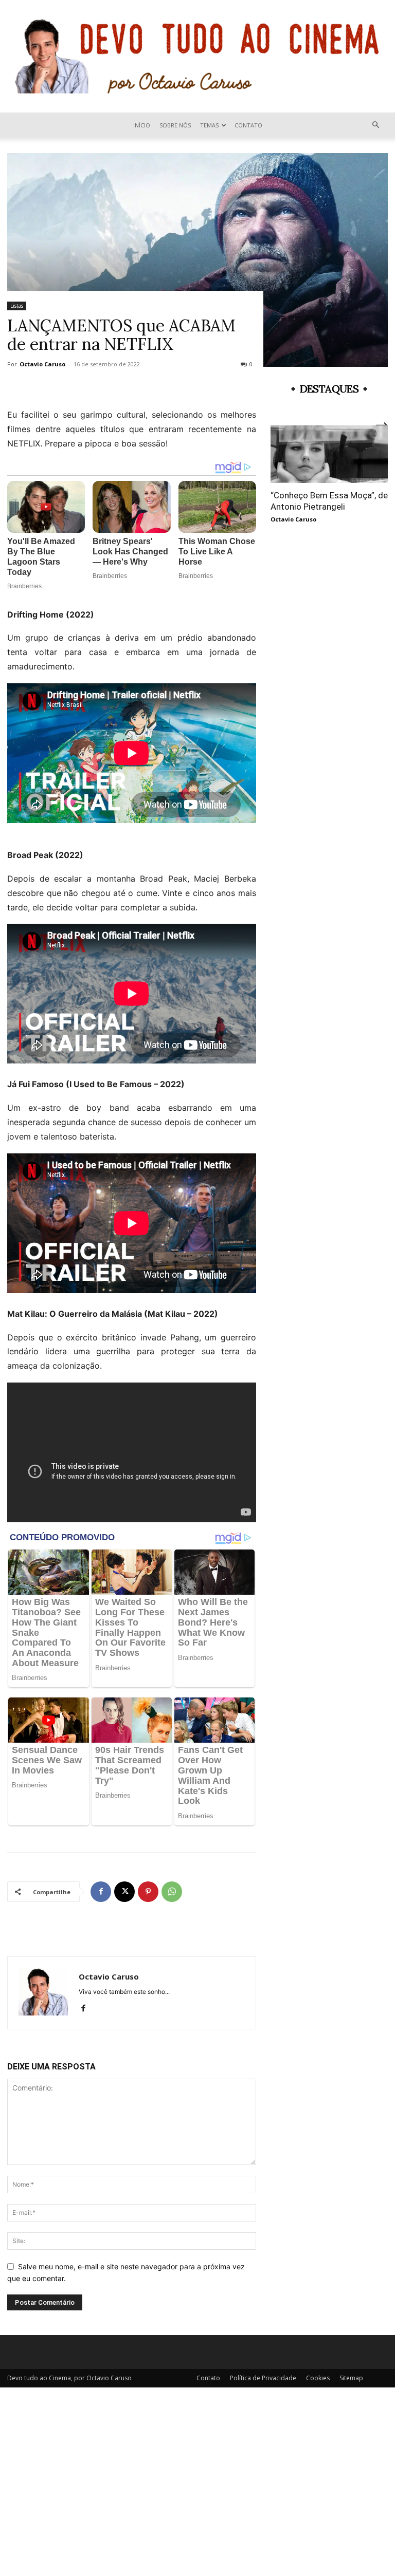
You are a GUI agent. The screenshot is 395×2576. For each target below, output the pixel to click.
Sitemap (351, 2378)
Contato (248, 125)
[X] (124, 1892)
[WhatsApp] (172, 1892)
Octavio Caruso (42, 364)
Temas (209, 125)
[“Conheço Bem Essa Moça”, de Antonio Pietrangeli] (329, 454)
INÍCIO (142, 125)
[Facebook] (101, 1892)
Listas (17, 306)
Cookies (318, 2378)
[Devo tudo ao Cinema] (197, 56)
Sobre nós (175, 125)
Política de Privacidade (263, 2378)
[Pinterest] (148, 1892)
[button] (375, 125)
